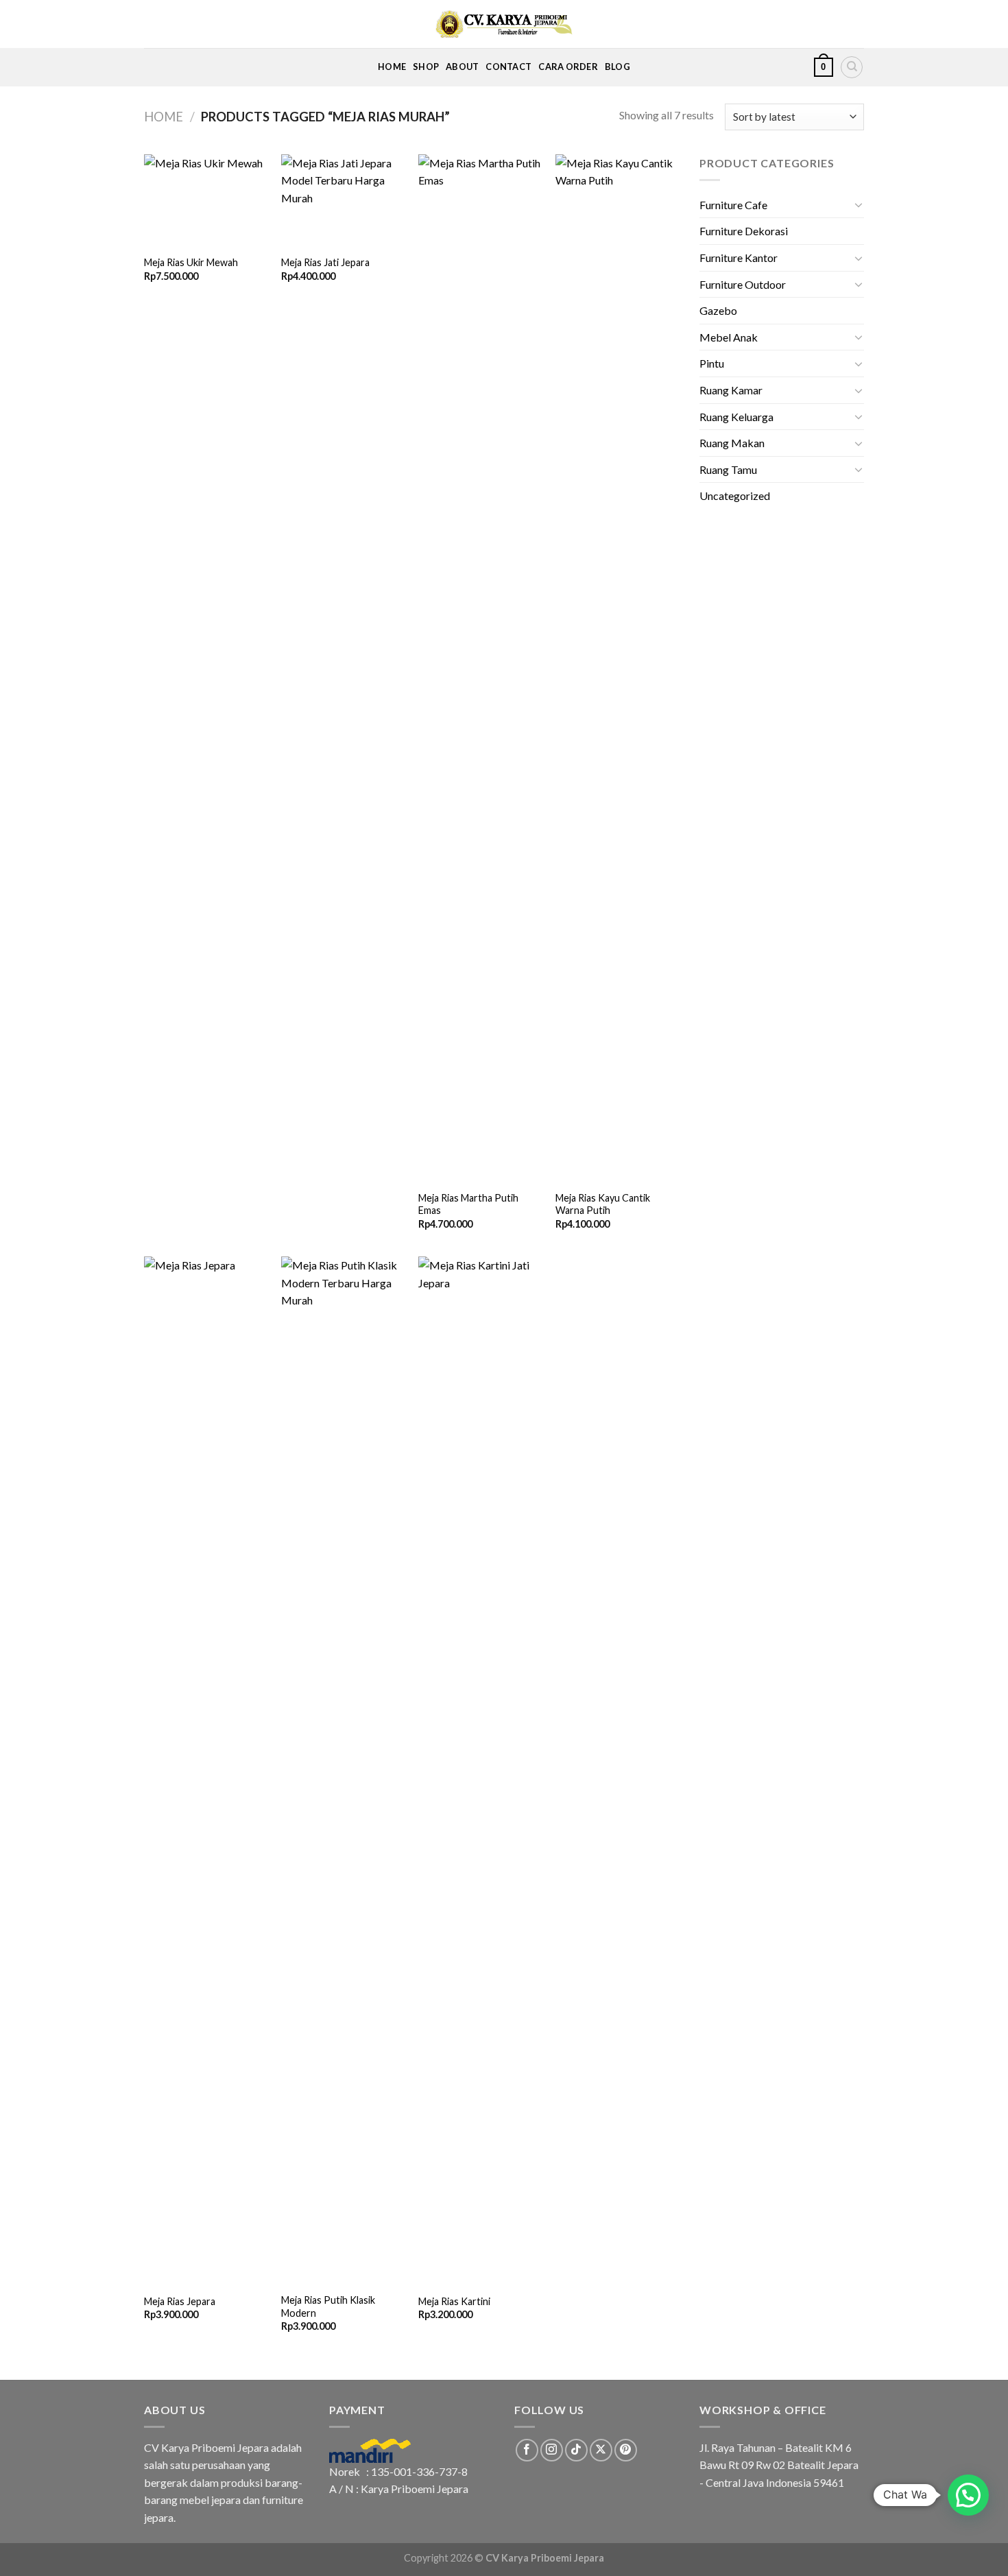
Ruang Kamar (731, 390)
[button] (968, 2495)
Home (392, 67)
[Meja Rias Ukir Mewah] (206, 201)
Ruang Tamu (728, 469)
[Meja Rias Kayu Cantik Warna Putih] (617, 669)
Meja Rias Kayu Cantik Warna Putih (603, 1204)
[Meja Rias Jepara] (206, 1771)
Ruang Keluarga (736, 417)
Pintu (712, 363)
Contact (508, 67)
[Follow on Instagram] (552, 2450)
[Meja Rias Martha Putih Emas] (480, 669)
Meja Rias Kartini (454, 2301)
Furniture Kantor (739, 258)
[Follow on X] (601, 2450)
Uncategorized (735, 496)
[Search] (852, 67)
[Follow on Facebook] (527, 2450)
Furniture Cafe (733, 205)
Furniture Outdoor (743, 284)
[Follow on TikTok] (576, 2450)
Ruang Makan (732, 443)
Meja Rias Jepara (180, 2301)
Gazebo (718, 310)
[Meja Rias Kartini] (480, 1771)
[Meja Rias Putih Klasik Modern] (343, 1771)
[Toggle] (859, 204)
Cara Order (568, 67)
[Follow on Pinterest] (626, 2450)
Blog (617, 67)
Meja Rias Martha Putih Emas (468, 1204)
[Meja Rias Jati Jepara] (343, 201)
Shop (426, 67)
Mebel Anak (729, 337)
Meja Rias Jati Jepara (325, 262)
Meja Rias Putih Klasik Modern (328, 2306)
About (462, 67)
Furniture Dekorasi (744, 231)
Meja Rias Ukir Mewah (191, 262)
